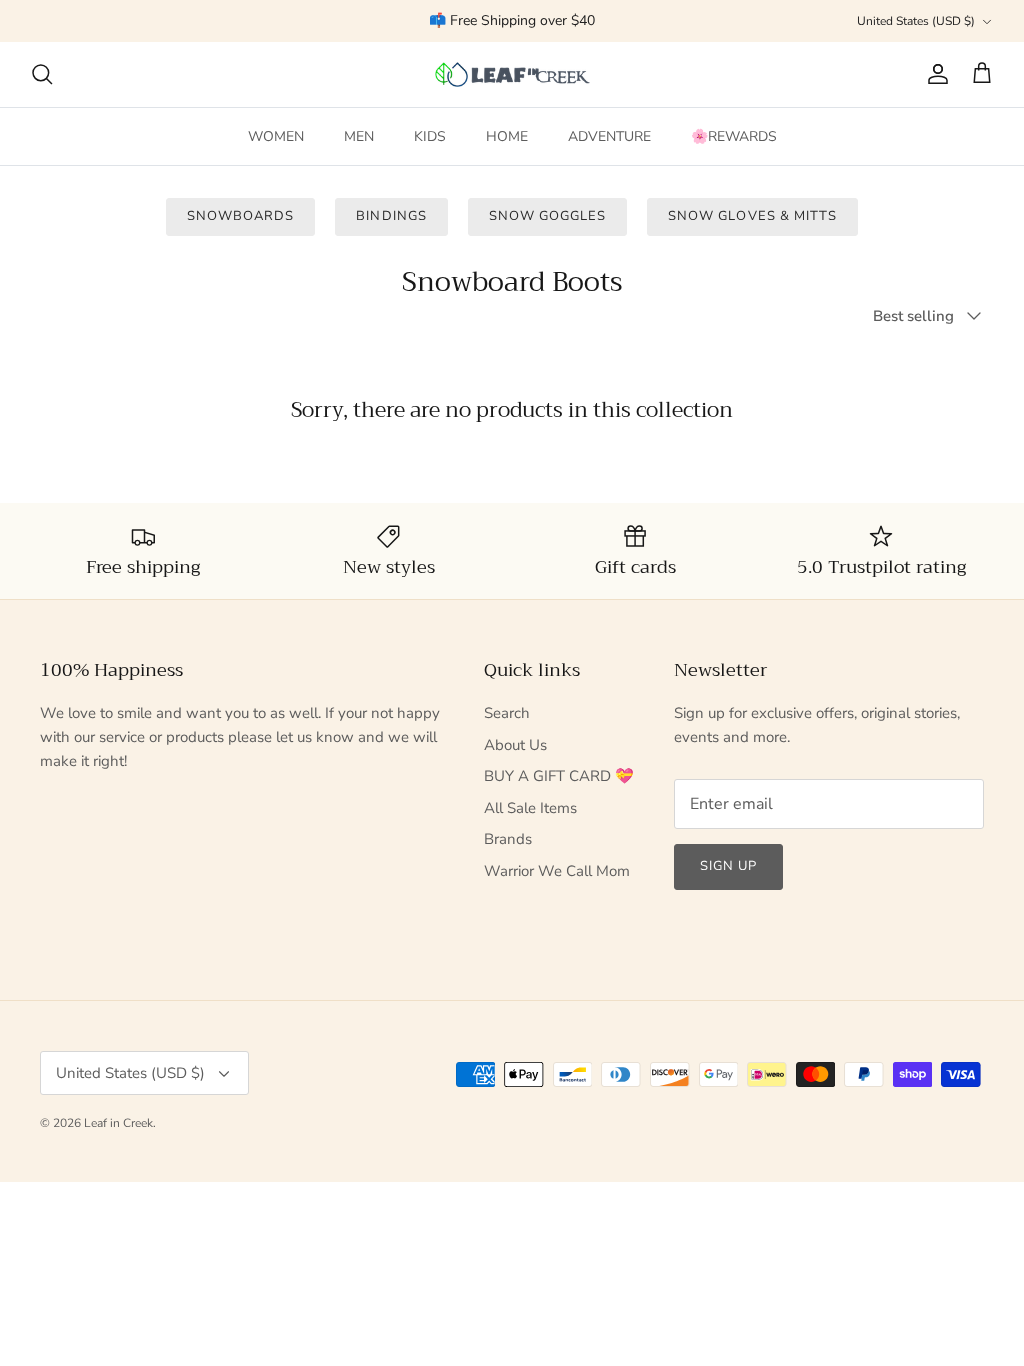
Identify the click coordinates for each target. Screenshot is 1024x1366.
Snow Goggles (547, 216)
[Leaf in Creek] (512, 74)
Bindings (391, 216)
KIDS (430, 136)
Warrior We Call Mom (557, 871)
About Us (515, 745)
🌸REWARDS (734, 136)
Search (507, 713)
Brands (508, 839)
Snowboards (240, 216)
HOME (507, 136)
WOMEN (276, 136)
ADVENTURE (609, 136)
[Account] (934, 74)
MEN (359, 136)
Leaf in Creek (118, 1123)
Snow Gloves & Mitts (752, 216)
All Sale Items (530, 808)
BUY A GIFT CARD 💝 (559, 776)
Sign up (728, 866)
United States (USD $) (916, 21)
